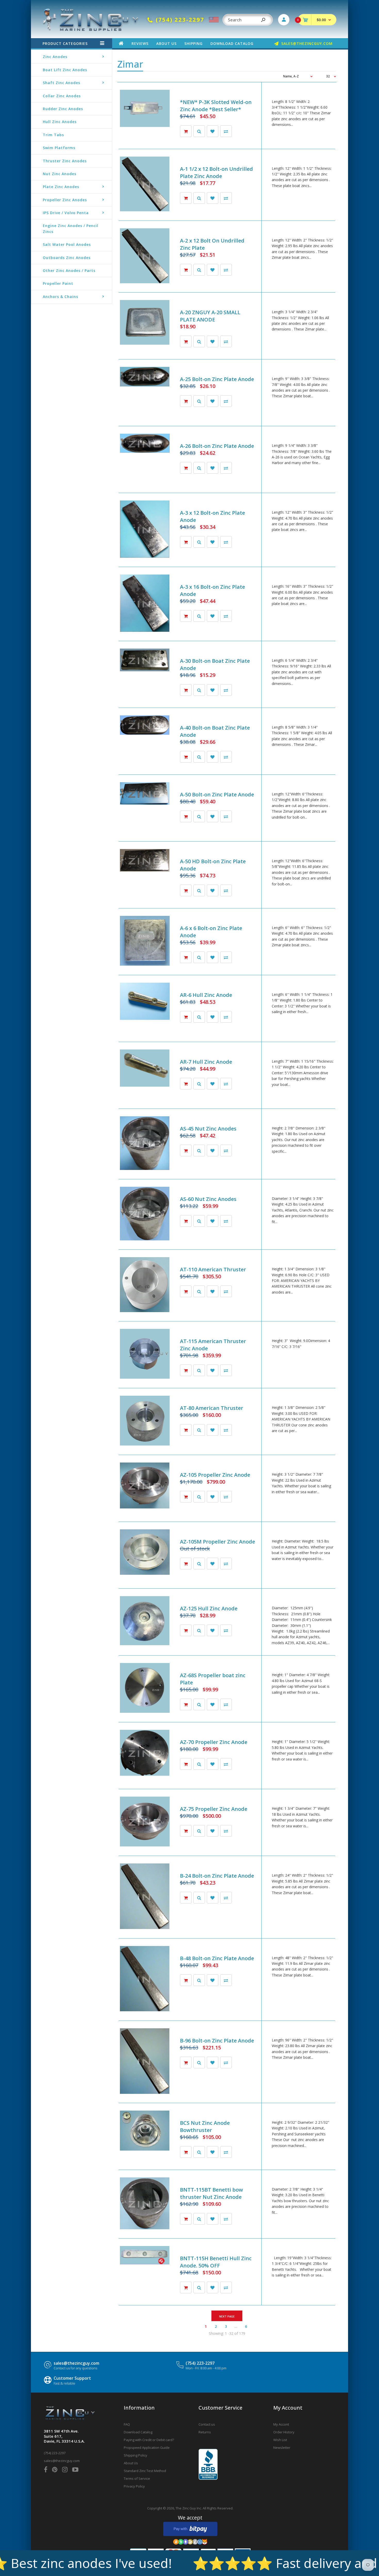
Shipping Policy (135, 2455)
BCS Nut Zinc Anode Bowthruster (205, 2126)
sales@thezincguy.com (76, 2363)
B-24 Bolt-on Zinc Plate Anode (217, 1876)
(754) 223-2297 (200, 2363)
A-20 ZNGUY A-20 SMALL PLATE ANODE (210, 316)
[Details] (186, 1564)
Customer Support (72, 2378)
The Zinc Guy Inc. (189, 2508)
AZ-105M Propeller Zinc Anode (217, 1542)
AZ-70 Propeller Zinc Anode (214, 1742)
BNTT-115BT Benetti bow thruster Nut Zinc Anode (211, 2193)
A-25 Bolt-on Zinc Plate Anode (217, 379)
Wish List (280, 2440)
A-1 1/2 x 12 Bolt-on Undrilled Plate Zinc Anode (216, 172)
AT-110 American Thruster (213, 1269)
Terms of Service (137, 2478)
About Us (131, 2463)
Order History (284, 2432)
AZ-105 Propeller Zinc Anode (215, 1475)
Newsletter (282, 2448)
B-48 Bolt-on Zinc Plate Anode (217, 1958)
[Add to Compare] (226, 131)
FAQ (127, 2424)
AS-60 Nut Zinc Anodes (208, 1199)
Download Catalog (138, 2432)
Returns (205, 2432)
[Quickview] (199, 131)
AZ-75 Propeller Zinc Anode (214, 1809)
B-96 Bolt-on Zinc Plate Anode (217, 2041)
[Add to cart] (186, 131)
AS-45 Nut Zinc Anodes (208, 1129)
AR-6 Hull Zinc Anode (206, 995)
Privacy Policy (134, 2486)
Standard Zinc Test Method (145, 2471)
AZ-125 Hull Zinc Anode (209, 1608)
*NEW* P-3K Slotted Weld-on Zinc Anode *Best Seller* (216, 106)
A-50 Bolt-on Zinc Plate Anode (217, 794)
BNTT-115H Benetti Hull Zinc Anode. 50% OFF (216, 2262)
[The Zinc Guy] (91, 30)
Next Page (227, 2316)
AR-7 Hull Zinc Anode (206, 1062)
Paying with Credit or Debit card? (149, 2440)
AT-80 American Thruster (212, 1408)
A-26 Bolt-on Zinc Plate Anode (217, 446)
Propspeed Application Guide (147, 2448)
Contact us (207, 2424)
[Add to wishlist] (213, 131)
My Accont (281, 2424)
